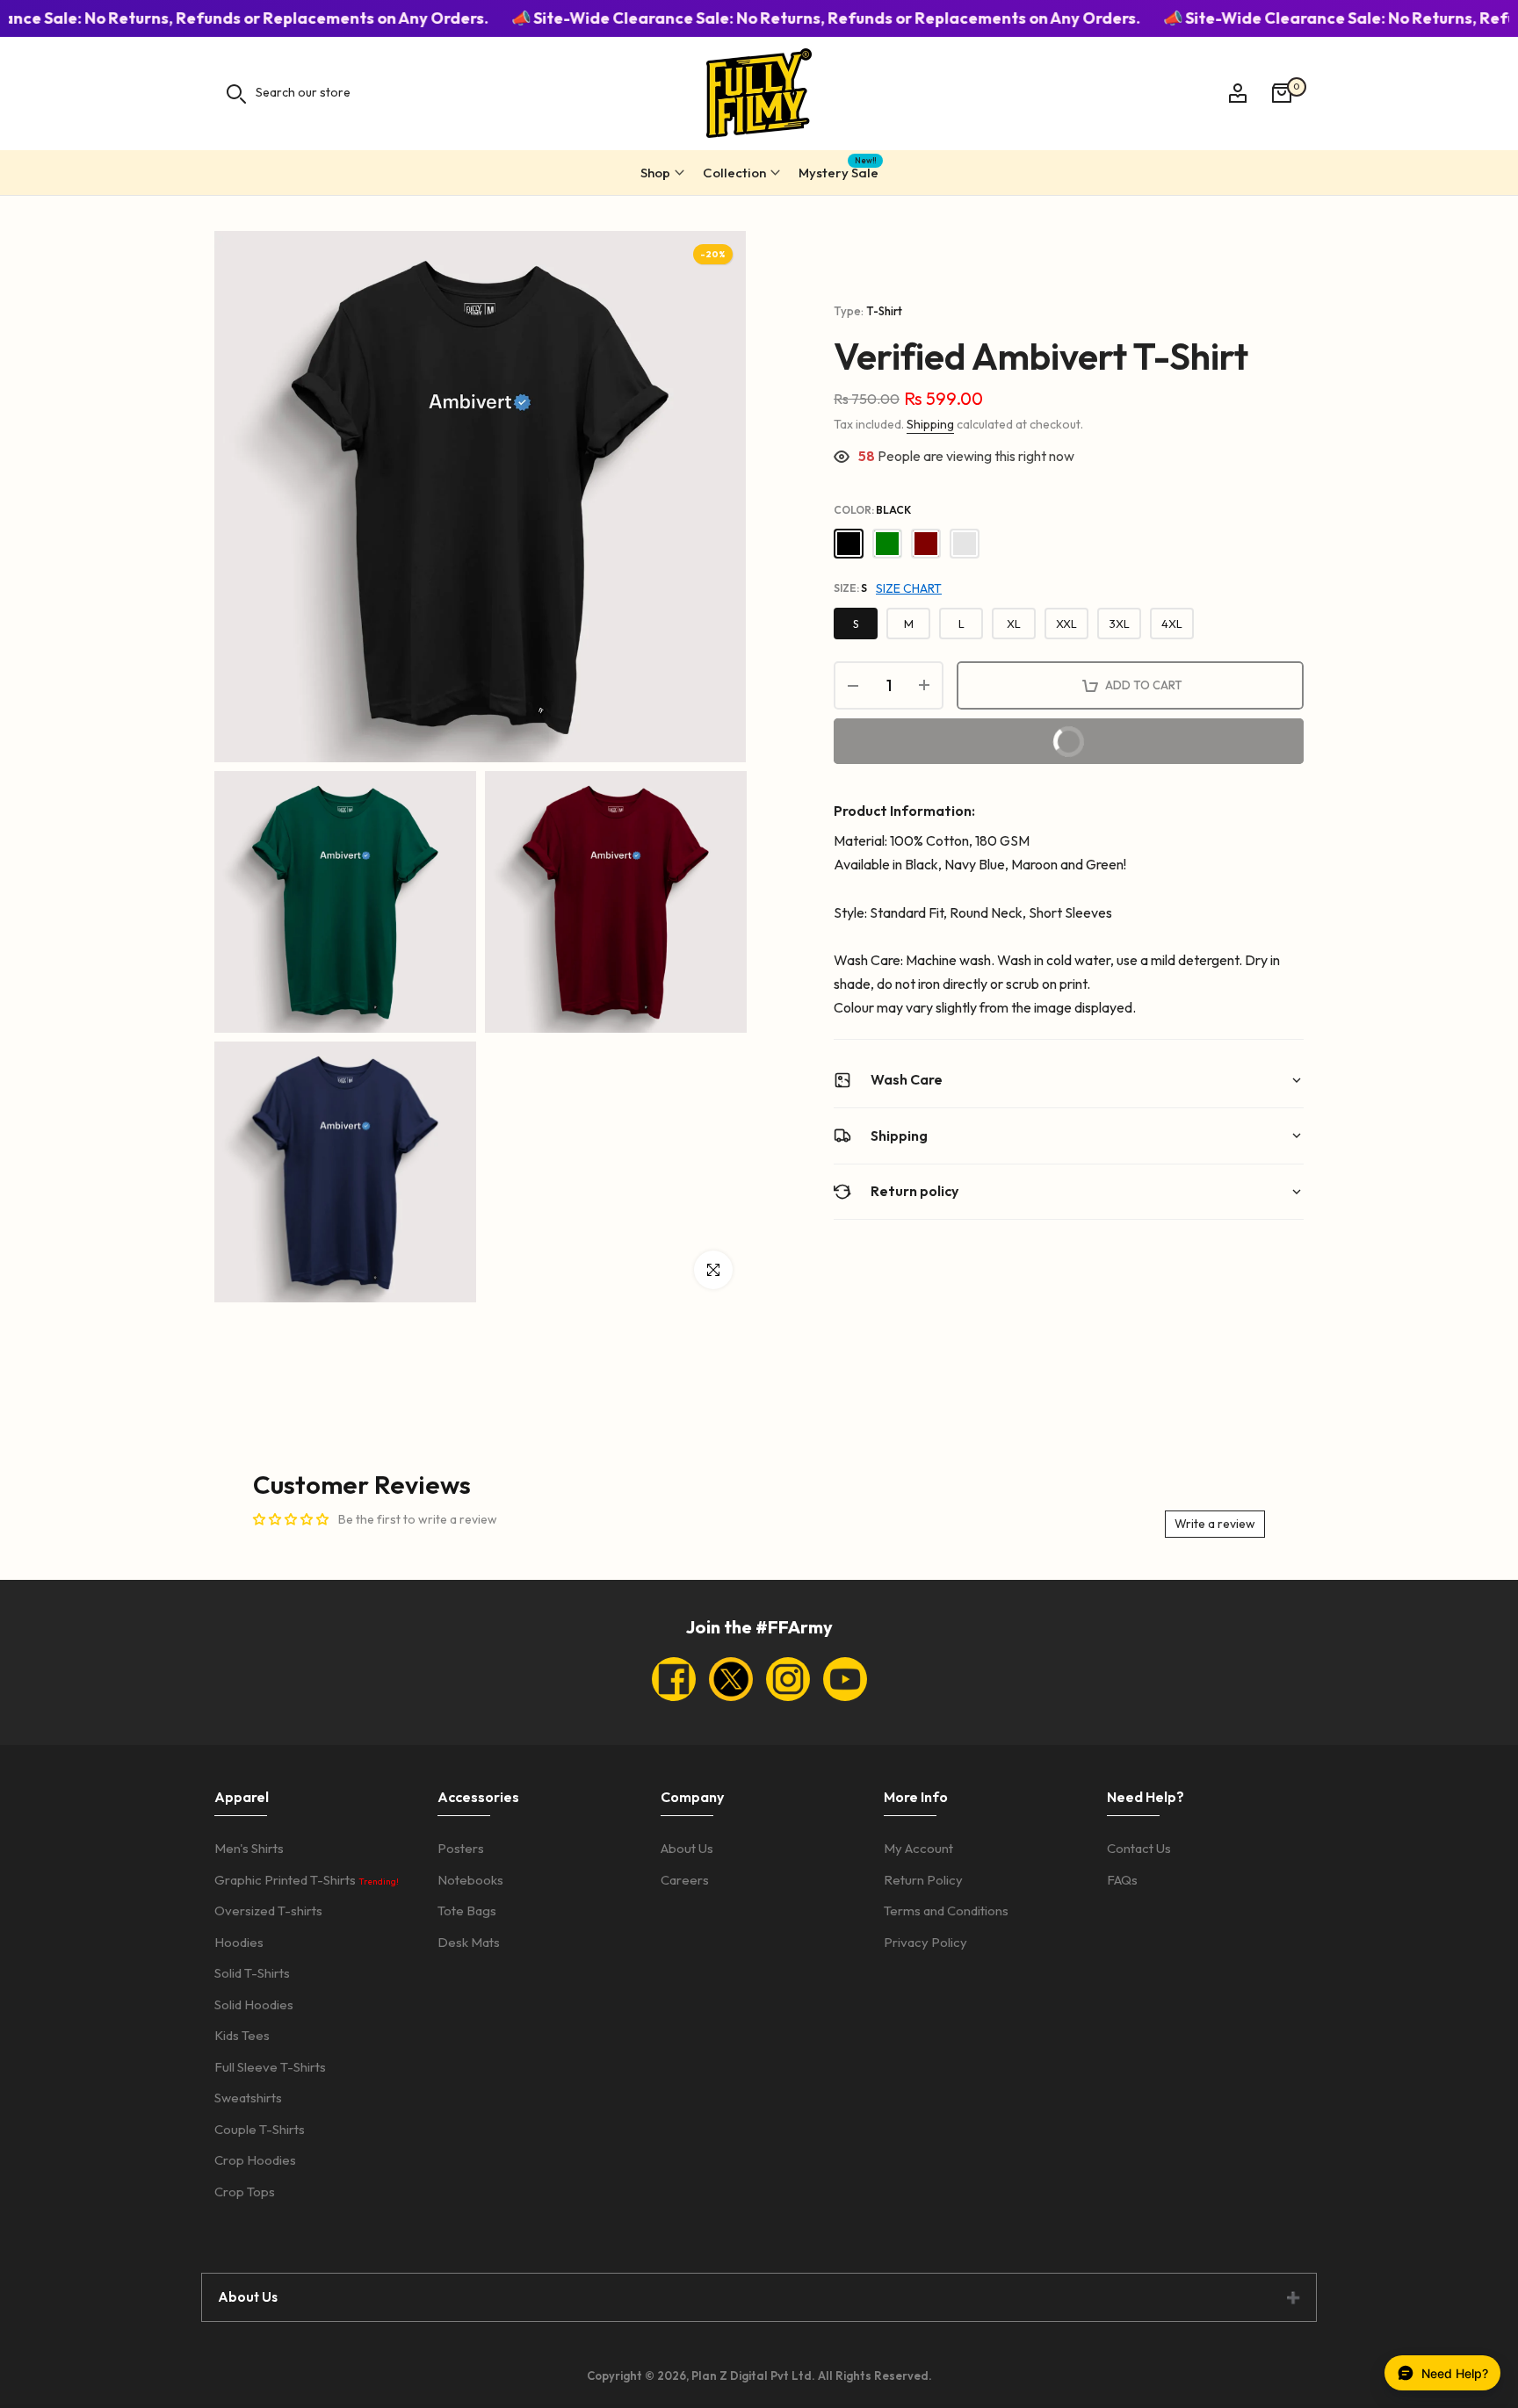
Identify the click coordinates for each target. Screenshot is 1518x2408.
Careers (685, 1880)
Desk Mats (469, 1942)
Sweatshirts (248, 2098)
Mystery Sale (839, 170)
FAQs (1122, 1880)
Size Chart (909, 588)
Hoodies (239, 1942)
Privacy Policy (925, 1942)
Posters (461, 1848)
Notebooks (470, 1880)
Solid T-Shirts (252, 1973)
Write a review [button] (1215, 1524)
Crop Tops (245, 2192)
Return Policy (923, 1880)
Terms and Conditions (946, 1911)
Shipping (930, 424)
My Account (918, 1848)
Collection (734, 173)
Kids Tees (242, 2035)
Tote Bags (467, 1911)
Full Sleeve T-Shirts (270, 2067)
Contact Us (1139, 1848)
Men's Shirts (249, 1848)
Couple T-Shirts (260, 2129)
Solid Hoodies (254, 2004)
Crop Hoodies (255, 2160)
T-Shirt (884, 311)
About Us (687, 1848)
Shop (655, 173)
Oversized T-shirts (268, 1911)
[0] (1282, 93)
